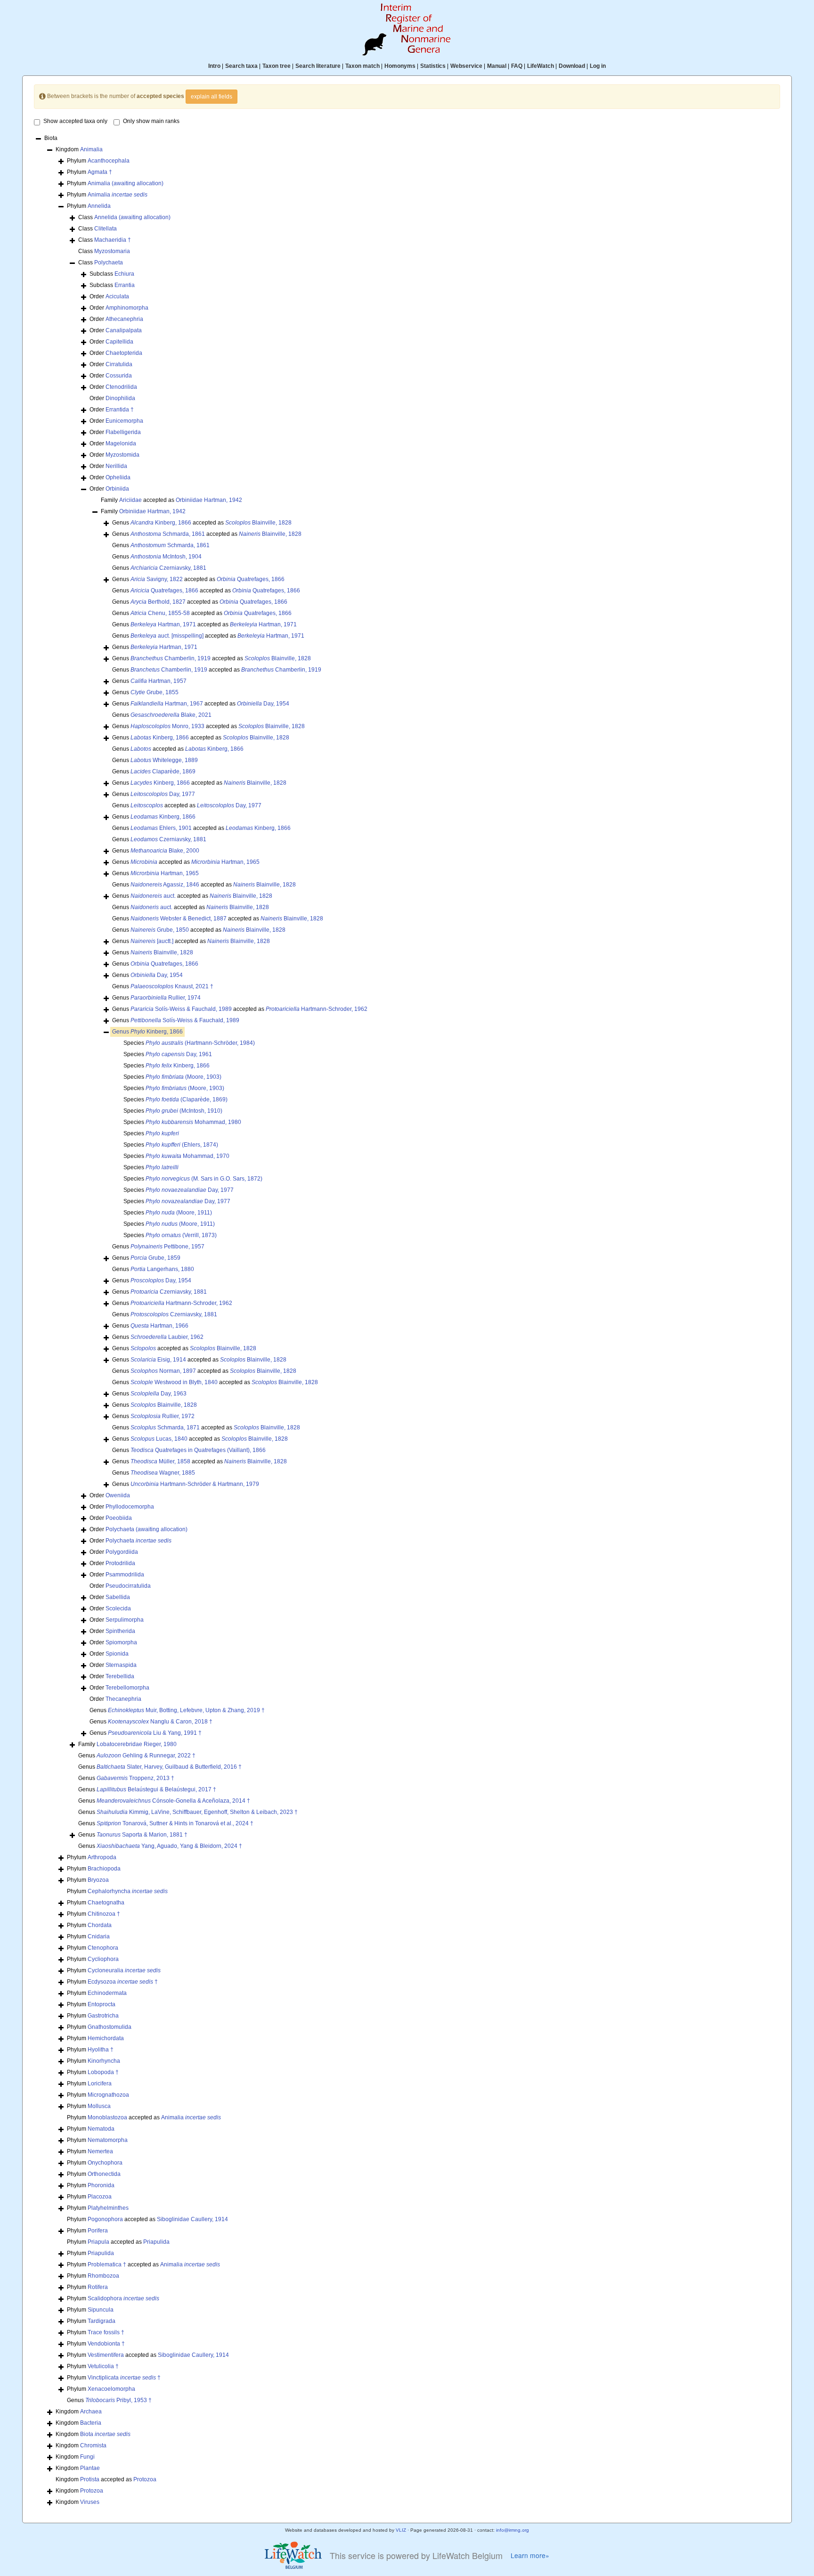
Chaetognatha (106, 1903)
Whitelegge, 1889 (164, 760)
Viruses (90, 2502)
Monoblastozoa (107, 2117)
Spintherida (120, 1631)
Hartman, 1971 (163, 624)
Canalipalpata (124, 330)
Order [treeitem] (109, 296)
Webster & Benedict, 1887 (179, 919)
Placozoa (100, 2197)
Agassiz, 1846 (165, 885)
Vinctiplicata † (124, 2378)
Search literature (318, 66)
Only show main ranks (151, 121)
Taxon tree (277, 66)
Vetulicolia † (103, 2366)
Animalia (91, 149)
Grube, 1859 (155, 1258)
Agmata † (100, 172)
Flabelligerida (123, 432)
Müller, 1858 (160, 1461)
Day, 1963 (159, 1394)
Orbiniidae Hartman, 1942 (209, 500)
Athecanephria (124, 319)
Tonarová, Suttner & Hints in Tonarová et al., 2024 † (175, 1823)
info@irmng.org (513, 2530)
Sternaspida (121, 1665)
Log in (598, 66)
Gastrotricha (103, 2016)
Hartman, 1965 (225, 862)
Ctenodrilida (121, 387)
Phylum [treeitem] (98, 161)
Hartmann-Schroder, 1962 (317, 1009)
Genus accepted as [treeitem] (202, 523)
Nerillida (116, 466)
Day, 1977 (163, 794)
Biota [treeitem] (51, 138)
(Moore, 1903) (183, 1077)
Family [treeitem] (143, 511)
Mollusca (99, 2106)
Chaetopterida (124, 353)
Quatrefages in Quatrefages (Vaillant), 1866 (198, 1450)
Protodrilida (120, 1563)
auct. (153, 896)
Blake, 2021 (171, 715)
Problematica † (107, 2264)
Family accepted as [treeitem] (171, 500)
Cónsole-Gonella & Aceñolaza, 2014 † (173, 1801)
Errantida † (120, 410)
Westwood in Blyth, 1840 (174, 1382)
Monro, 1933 (167, 726)
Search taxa (241, 66)
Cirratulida (119, 364)
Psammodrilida (125, 1575)
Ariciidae (130, 500)
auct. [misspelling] (167, 636)
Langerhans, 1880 (162, 1269)
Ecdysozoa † (123, 1982)
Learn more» (530, 2555)
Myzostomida (122, 455)
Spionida (117, 1654)
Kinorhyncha (104, 2061)
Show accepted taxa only (75, 121)
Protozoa (145, 2479)
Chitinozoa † (104, 1914)
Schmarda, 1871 (165, 1427)
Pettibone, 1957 (167, 1247)
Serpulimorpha (125, 1620)
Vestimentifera (106, 2355)
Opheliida (118, 477)
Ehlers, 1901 (161, 828)
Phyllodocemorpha (130, 1507)
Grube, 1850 (160, 930)
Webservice (466, 66)
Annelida (99, 206)
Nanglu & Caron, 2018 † (160, 1722)
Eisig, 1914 (158, 1360)
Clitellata (106, 229)
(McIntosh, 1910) (184, 1111)
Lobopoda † (103, 2072)
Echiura (124, 274)
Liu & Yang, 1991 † (155, 1733)
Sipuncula (101, 2310)
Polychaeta (109, 263)
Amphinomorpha (127, 308)
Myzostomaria (112, 251)
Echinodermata (107, 1993)
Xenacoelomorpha (111, 2389)
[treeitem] (147, 1032)
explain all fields (212, 97)
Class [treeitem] (124, 217)
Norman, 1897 (163, 1371)
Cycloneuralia (124, 1970)
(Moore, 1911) (179, 1213)
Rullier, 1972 (163, 1416)
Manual (497, 66)
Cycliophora (103, 1959)
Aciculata (117, 296)
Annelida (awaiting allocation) (132, 217)
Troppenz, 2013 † (135, 1778)
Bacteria (91, 2423)
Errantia (125, 285)
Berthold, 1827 (158, 602)
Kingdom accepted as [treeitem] (106, 2479)
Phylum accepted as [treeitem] (144, 2117)
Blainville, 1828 (258, 523)
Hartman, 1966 (159, 1326)
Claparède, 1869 (163, 771)
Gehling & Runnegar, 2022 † (146, 1756)
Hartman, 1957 (159, 681)
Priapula (98, 2242)
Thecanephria (123, 1699)
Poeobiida (119, 1518)
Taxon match (362, 66)
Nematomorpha (108, 2140)
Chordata (100, 1925)
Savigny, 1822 (157, 579)
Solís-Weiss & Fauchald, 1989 (181, 1009)
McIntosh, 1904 (166, 557)
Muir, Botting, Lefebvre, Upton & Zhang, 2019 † (186, 1710)
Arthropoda (102, 1857)
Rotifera (98, 2287)
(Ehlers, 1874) (182, 1145)
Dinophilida (120, 398)
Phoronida (101, 2185)
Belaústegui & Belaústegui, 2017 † (156, 1789)
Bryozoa (98, 1880)
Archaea (91, 2412)
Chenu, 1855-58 (160, 613)
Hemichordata (106, 2038)
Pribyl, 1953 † (118, 2400)
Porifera (98, 2231)
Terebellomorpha (127, 1688)
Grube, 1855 (155, 692)
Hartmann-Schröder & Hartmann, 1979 (195, 1484)
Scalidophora (123, 2298)
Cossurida (119, 376)
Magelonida (121, 443)
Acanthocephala (109, 161)
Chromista (93, 2445)
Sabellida (118, 1597)
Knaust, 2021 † (172, 986)
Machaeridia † (113, 240)
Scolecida (118, 1608)
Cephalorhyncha (128, 1891)
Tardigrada (102, 2321)
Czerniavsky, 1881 (168, 568)
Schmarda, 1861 (168, 534)
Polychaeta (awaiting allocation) (147, 1529)
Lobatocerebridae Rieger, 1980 (137, 1744)
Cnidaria (99, 1936)
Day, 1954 (263, 704)
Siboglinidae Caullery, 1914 (192, 2219)
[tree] (407, 1321)
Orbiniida (117, 489)
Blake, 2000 (165, 851)
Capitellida (119, 342)
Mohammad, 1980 (193, 1122)
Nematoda (101, 2129)
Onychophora (105, 2163)
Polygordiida (122, 1552)
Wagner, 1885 (163, 1473)
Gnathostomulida (110, 2027)
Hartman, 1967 (167, 704)
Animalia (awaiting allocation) (126, 183)
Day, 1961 (179, 1054)
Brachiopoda (104, 1869)
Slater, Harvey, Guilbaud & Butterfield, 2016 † (169, 1767)
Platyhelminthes (108, 2208)
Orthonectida (104, 2174)
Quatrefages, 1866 (251, 579)
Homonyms (400, 66)
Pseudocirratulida (128, 1586)
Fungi (87, 2457)
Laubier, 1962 (167, 1337)
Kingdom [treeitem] (79, 149)
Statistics (433, 66)
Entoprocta (102, 2004)
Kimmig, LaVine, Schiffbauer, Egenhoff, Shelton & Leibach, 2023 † (197, 1812)
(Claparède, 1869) (187, 1099)
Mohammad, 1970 (187, 1156)
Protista (90, 2479)
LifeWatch (541, 66)
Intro (214, 66)
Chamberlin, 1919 (171, 658)
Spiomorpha (121, 1642)
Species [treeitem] (189, 1043)
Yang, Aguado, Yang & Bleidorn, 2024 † (169, 1846)
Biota (105, 2434)
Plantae (90, 2468)
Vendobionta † (106, 2344)
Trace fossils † (106, 2332)
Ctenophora (103, 1948)
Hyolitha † (101, 2050)
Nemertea (100, 2151)
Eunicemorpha (124, 421)
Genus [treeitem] (161, 545)
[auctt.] (152, 941)
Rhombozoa (103, 2276)
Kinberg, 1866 (161, 523)
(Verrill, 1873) (181, 1235)
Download (572, 66)
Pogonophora (105, 2219)
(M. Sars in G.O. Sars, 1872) (204, 1179)
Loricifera (100, 2084)
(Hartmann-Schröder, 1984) (200, 1043)
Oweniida (118, 1495)
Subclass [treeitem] (112, 274)
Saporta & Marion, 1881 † (142, 1835)
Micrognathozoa (108, 2095)
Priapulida (156, 2242)
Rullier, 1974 (166, 998)
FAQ (517, 66)
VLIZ (401, 2530)
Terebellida (120, 1676)
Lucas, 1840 (159, 1439)
